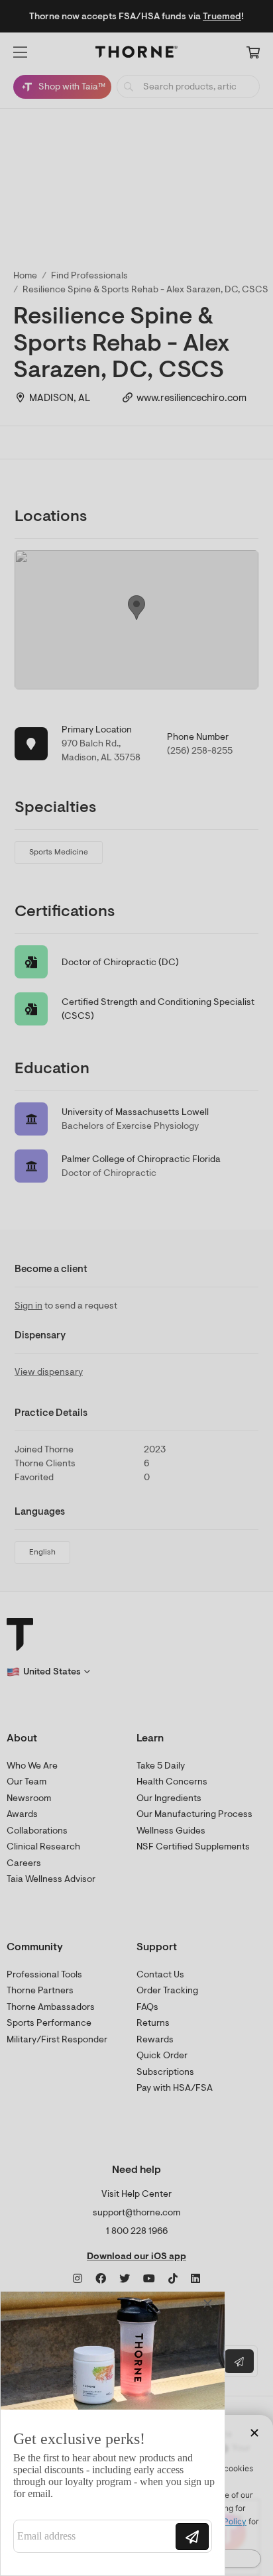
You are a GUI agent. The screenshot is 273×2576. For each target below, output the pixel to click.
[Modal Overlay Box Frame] (113, 2433)
